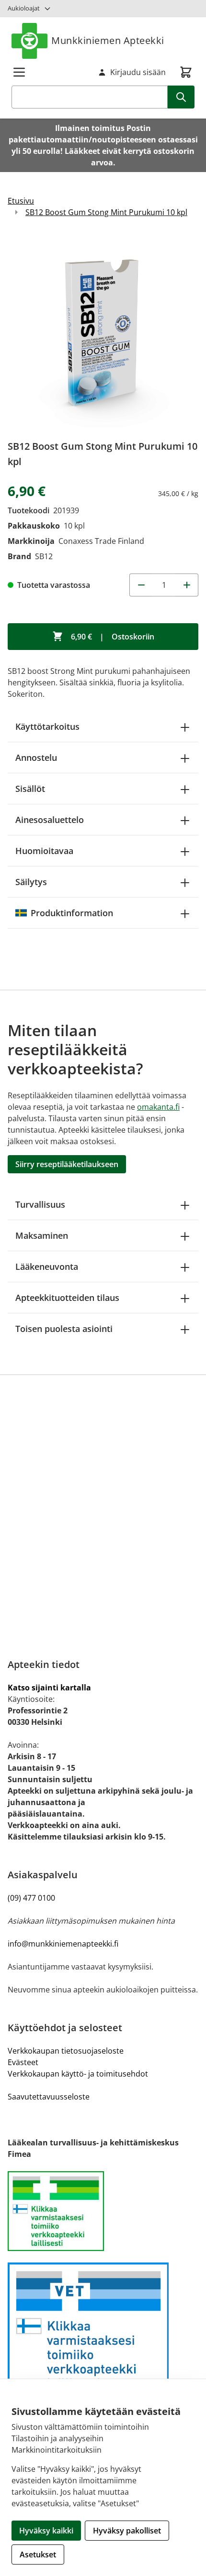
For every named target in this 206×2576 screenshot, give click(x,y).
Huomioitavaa (44, 851)
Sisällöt (30, 789)
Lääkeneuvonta (47, 1266)
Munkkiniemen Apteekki (108, 40)
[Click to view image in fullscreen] (103, 332)
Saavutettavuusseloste (49, 2097)
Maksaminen (42, 1235)
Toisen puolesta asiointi (64, 1329)
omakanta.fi (158, 1107)
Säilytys (31, 882)
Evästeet (23, 2062)
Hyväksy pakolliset (127, 2531)
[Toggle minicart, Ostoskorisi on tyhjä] (186, 72)
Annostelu (36, 758)
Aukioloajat (24, 8)
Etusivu (21, 201)
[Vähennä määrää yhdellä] (141, 585)
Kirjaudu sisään (138, 72)
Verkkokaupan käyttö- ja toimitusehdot (78, 2074)
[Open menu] (19, 72)
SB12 (44, 556)
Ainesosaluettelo (50, 820)
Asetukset (38, 2554)
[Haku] (181, 97)
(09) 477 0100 (31, 1898)
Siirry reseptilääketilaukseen (67, 1164)
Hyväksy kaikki (46, 2531)
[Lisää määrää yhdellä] (187, 585)
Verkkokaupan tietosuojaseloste (66, 2051)
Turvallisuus (40, 1204)
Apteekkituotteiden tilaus (67, 1298)
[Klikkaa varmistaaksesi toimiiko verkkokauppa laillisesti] (103, 2211)
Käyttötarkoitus (47, 726)
